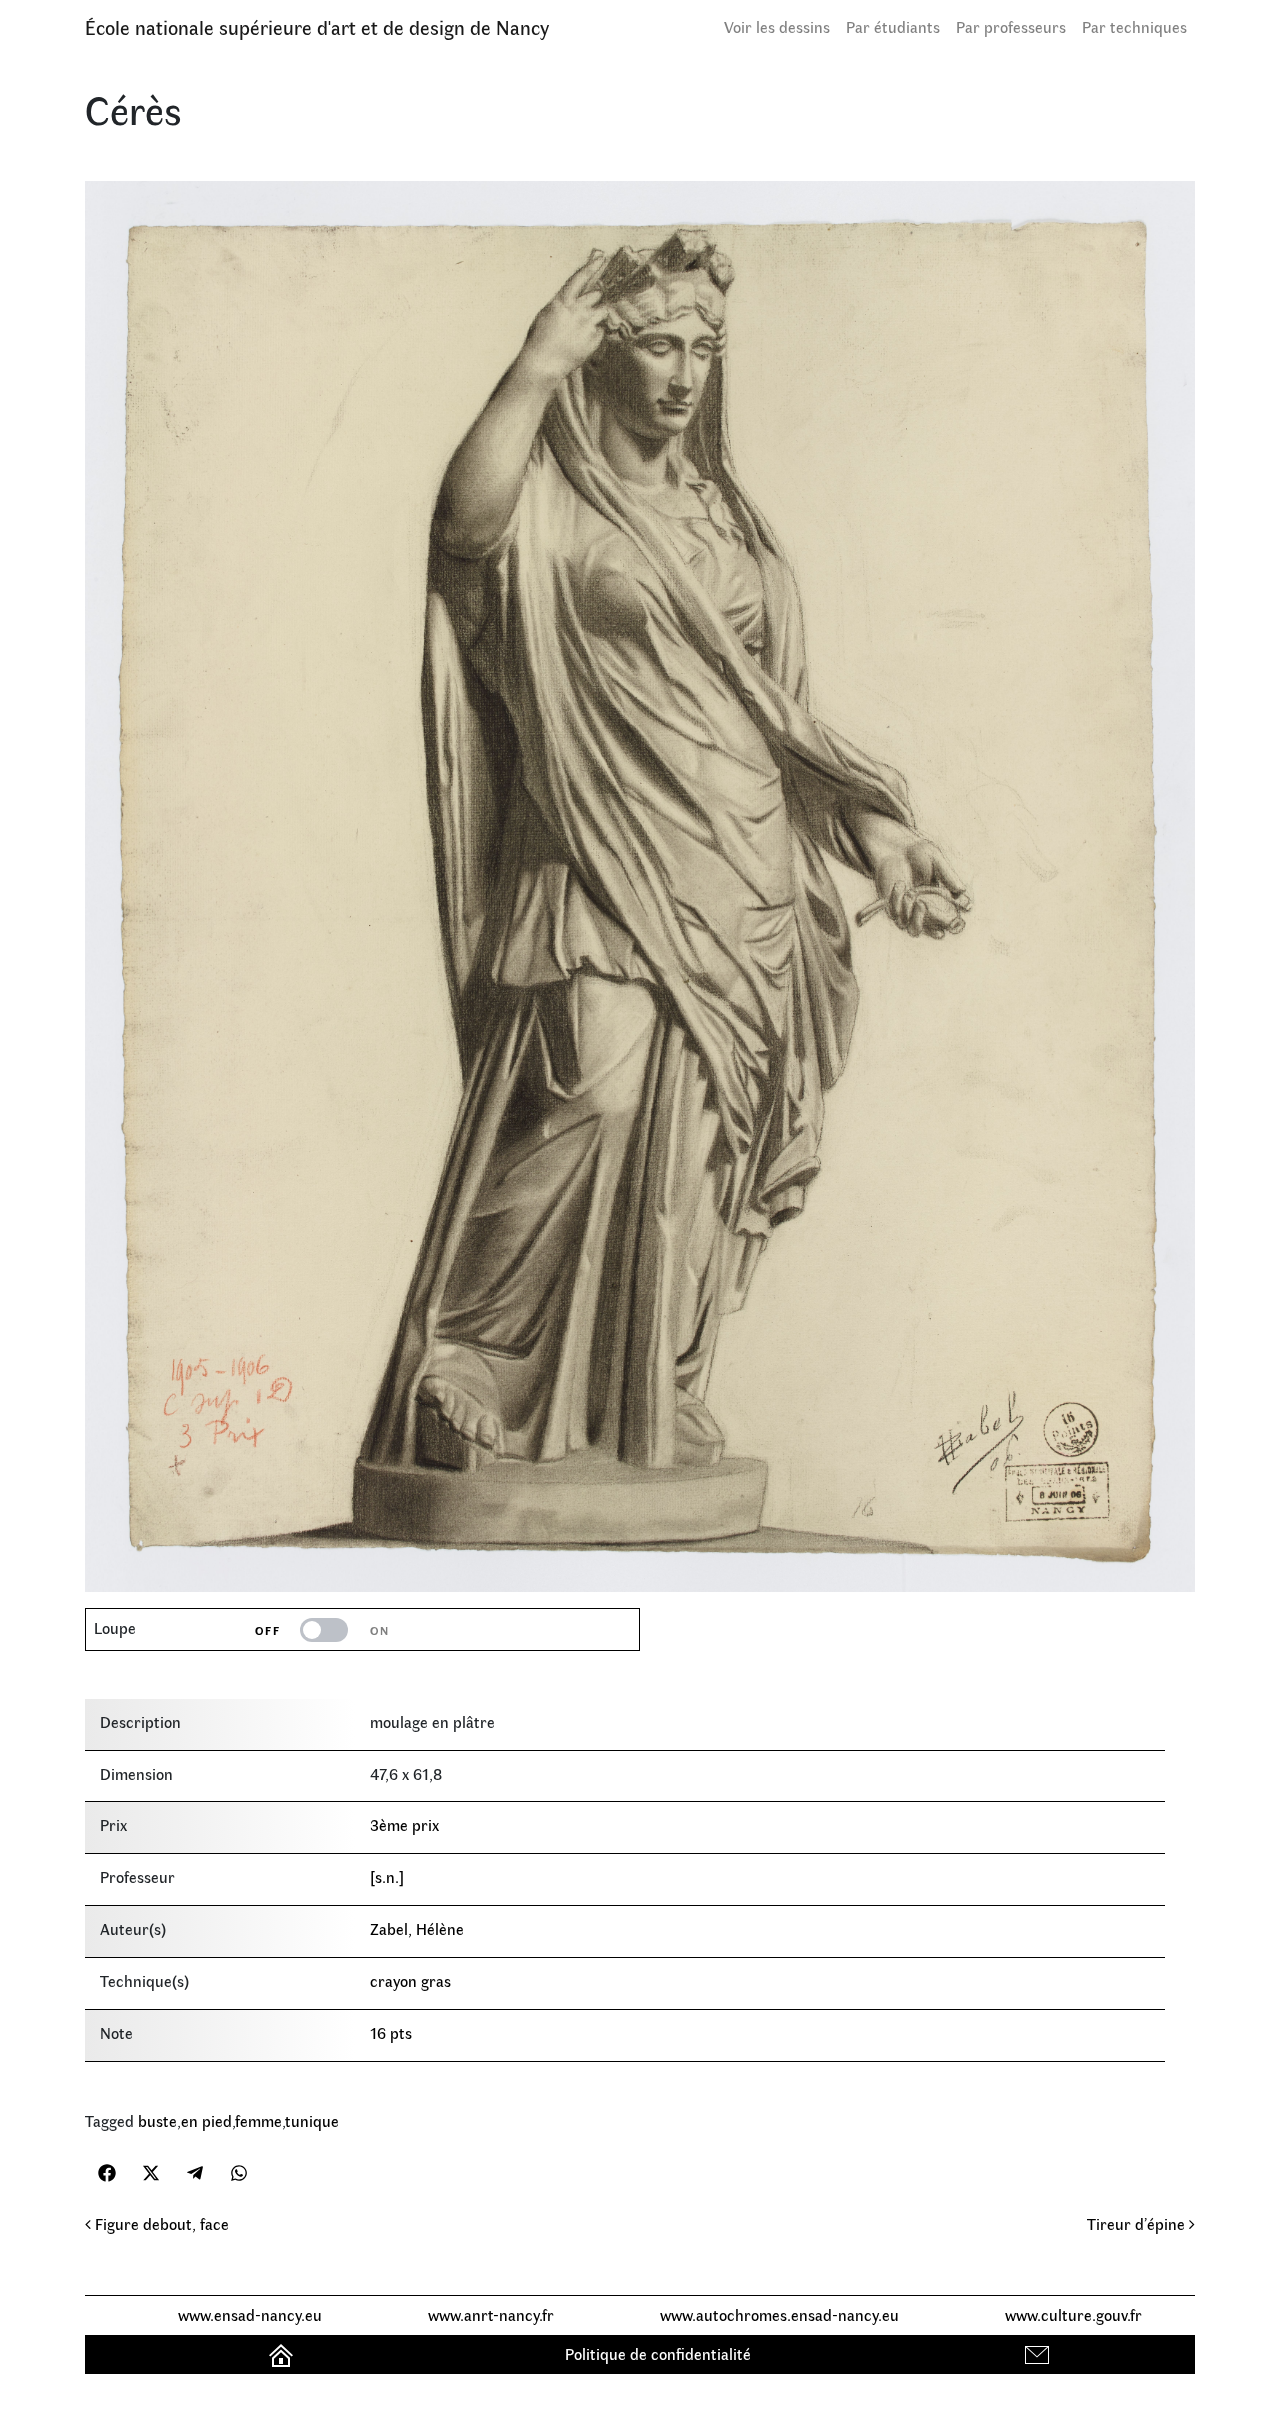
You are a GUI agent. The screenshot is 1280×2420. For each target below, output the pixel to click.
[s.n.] (387, 1876)
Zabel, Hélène (417, 1928)
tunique (312, 2120)
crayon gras (410, 1980)
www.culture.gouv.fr (1073, 2314)
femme (258, 2120)
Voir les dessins (777, 26)
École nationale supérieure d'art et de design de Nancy (317, 26)
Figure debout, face (160, 2223)
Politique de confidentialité (658, 2353)
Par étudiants (893, 26)
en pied (206, 2120)
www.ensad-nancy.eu (250, 2314)
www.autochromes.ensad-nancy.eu (779, 2314)
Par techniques (1134, 26)
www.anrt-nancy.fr (491, 2314)
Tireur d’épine (1138, 2223)
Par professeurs (1011, 26)
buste (157, 2120)
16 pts (391, 2032)
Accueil (283, 2353)
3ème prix (404, 1824)
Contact (1039, 2353)
